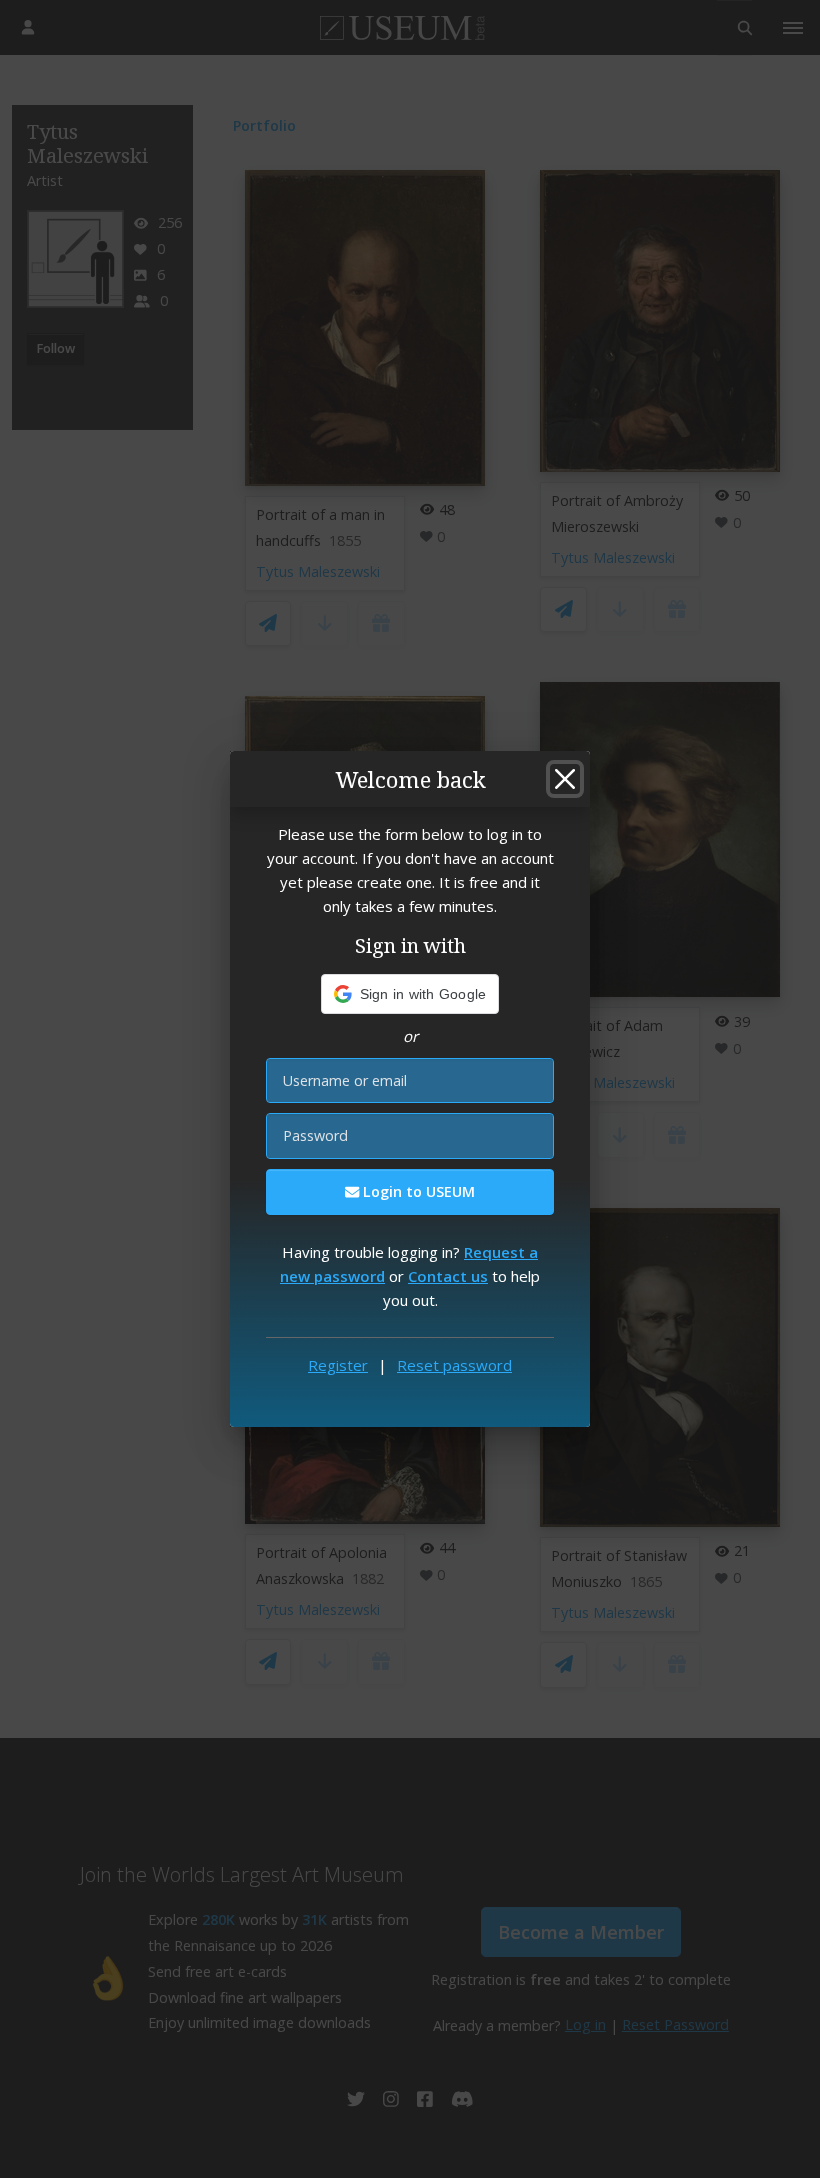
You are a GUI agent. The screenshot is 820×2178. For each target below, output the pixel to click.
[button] (410, 994)
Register (338, 1365)
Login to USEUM (417, 1191)
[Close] (565, 779)
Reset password (454, 1365)
